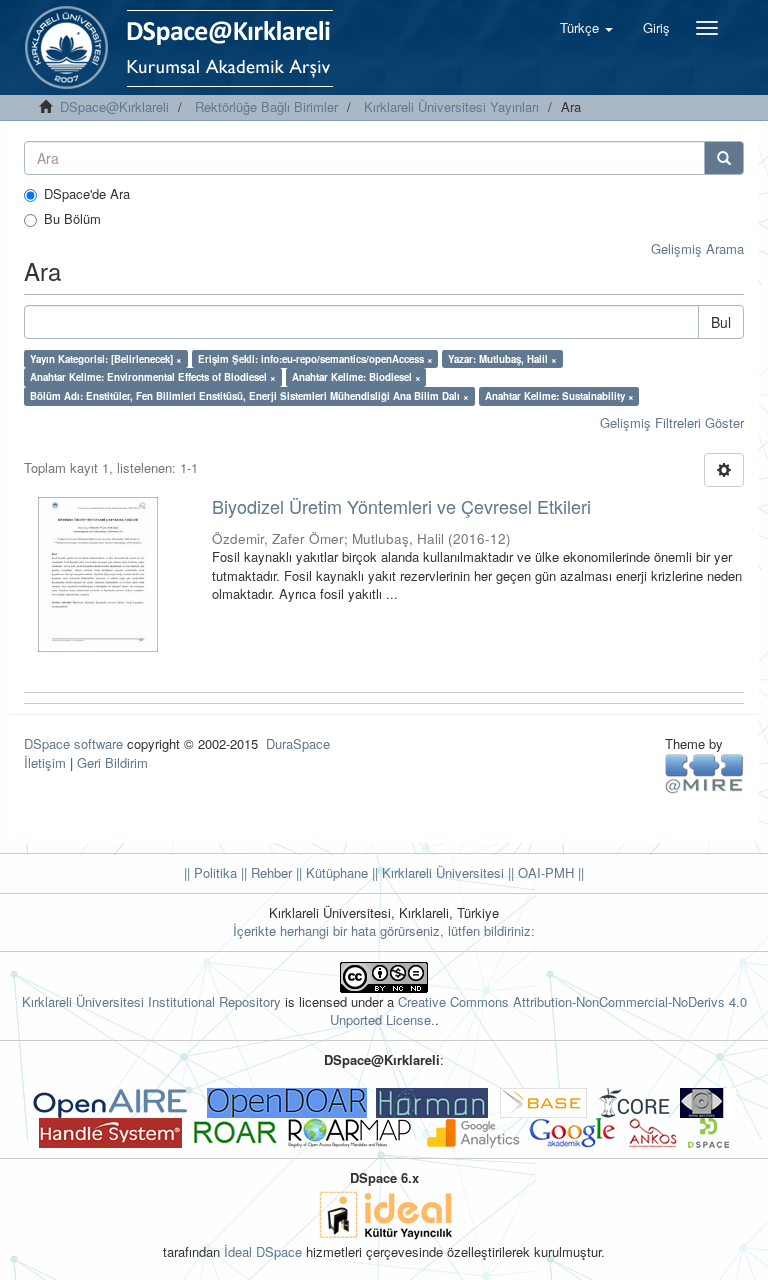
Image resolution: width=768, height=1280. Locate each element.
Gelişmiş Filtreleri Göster (672, 422)
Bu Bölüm (72, 219)
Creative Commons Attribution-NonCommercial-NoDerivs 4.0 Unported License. (538, 1011)
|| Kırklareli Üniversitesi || (441, 872)
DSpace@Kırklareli (114, 106)
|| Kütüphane (330, 872)
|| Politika (210, 872)
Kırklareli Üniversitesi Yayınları (451, 106)
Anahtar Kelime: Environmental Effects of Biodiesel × (153, 377)
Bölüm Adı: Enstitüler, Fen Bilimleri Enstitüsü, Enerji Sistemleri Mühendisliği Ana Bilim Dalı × (249, 396)
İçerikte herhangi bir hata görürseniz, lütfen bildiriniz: (384, 930)
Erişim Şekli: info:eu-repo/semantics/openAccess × (315, 359)
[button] (586, 28)
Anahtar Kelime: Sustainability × (559, 396)
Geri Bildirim (112, 762)
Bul (721, 322)
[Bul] (724, 158)
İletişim (45, 762)
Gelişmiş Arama (697, 248)
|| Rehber (264, 872)
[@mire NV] (704, 772)
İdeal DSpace (263, 1251)
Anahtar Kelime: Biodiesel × (356, 377)
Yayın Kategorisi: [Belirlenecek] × (106, 359)
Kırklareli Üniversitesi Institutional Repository (151, 1001)
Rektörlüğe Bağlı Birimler (266, 106)
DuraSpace (298, 743)
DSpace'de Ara (87, 194)
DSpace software (73, 743)
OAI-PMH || (549, 872)
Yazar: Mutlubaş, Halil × (502, 359)
